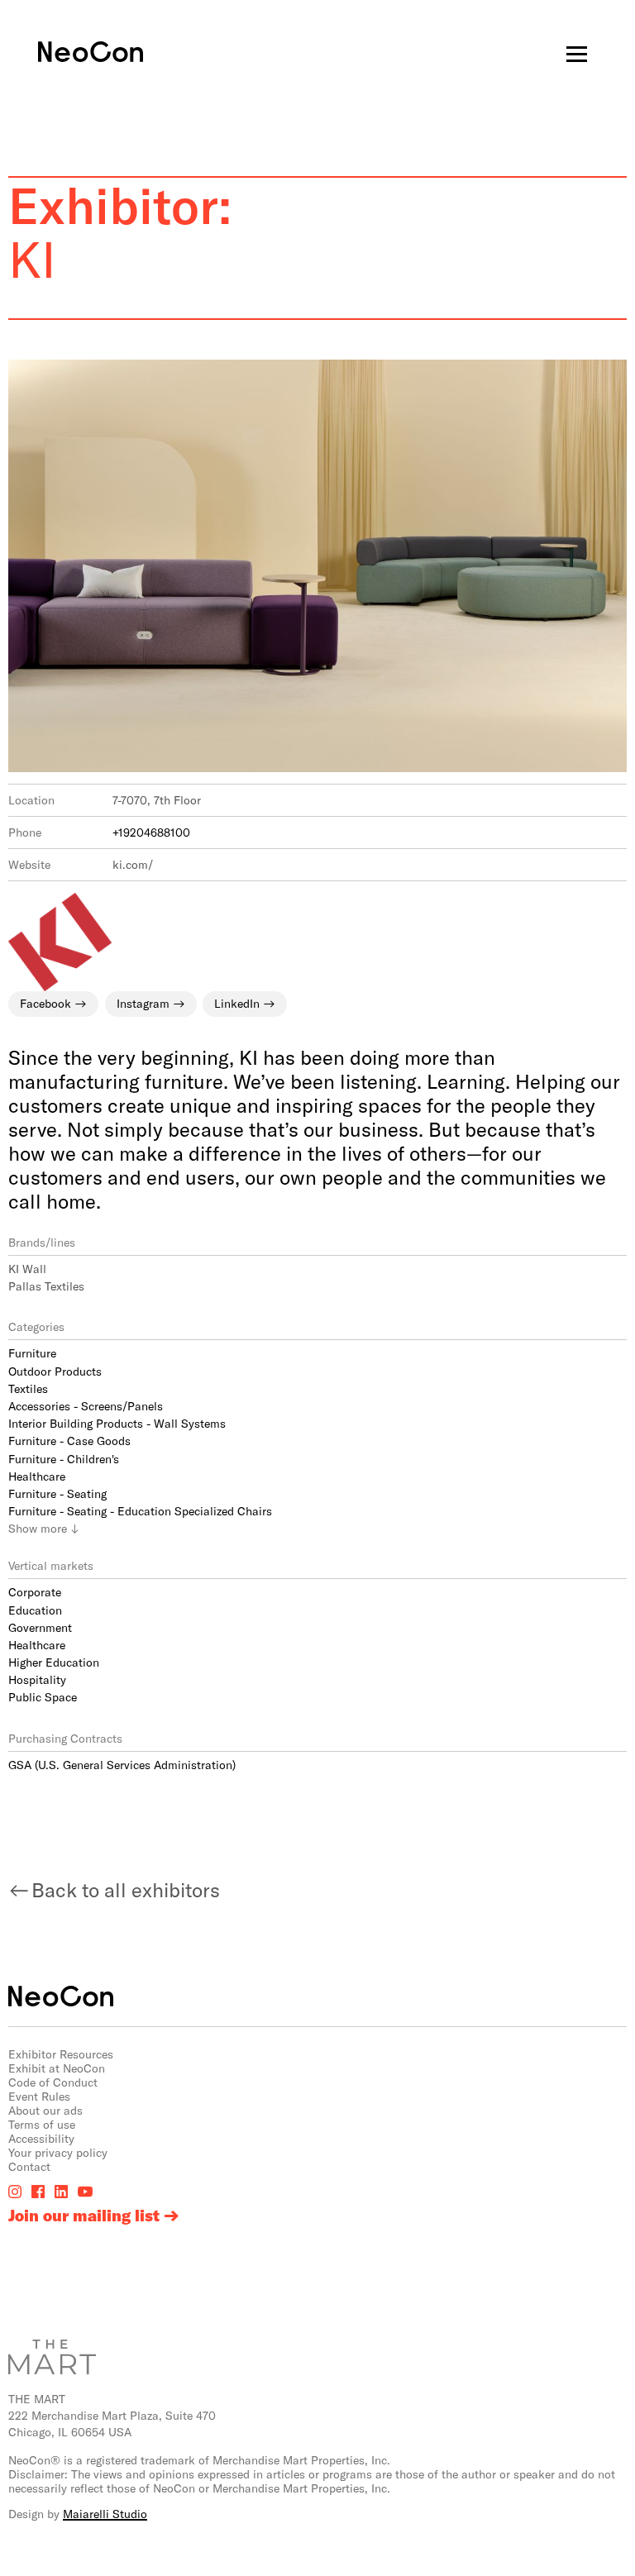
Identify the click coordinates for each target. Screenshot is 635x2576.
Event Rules (39, 2096)
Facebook (45, 1003)
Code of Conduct (53, 2082)
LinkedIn (237, 1003)
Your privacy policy (58, 2152)
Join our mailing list (84, 2216)
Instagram (143, 1003)
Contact (29, 2166)
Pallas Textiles (46, 1286)
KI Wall (27, 1269)
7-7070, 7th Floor (157, 800)
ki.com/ (133, 864)
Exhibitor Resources (61, 2054)
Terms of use (42, 2124)
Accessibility (41, 2138)
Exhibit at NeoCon (57, 2068)
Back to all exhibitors (126, 1889)
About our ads (45, 2110)
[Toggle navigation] (577, 54)
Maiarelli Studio (105, 2514)
